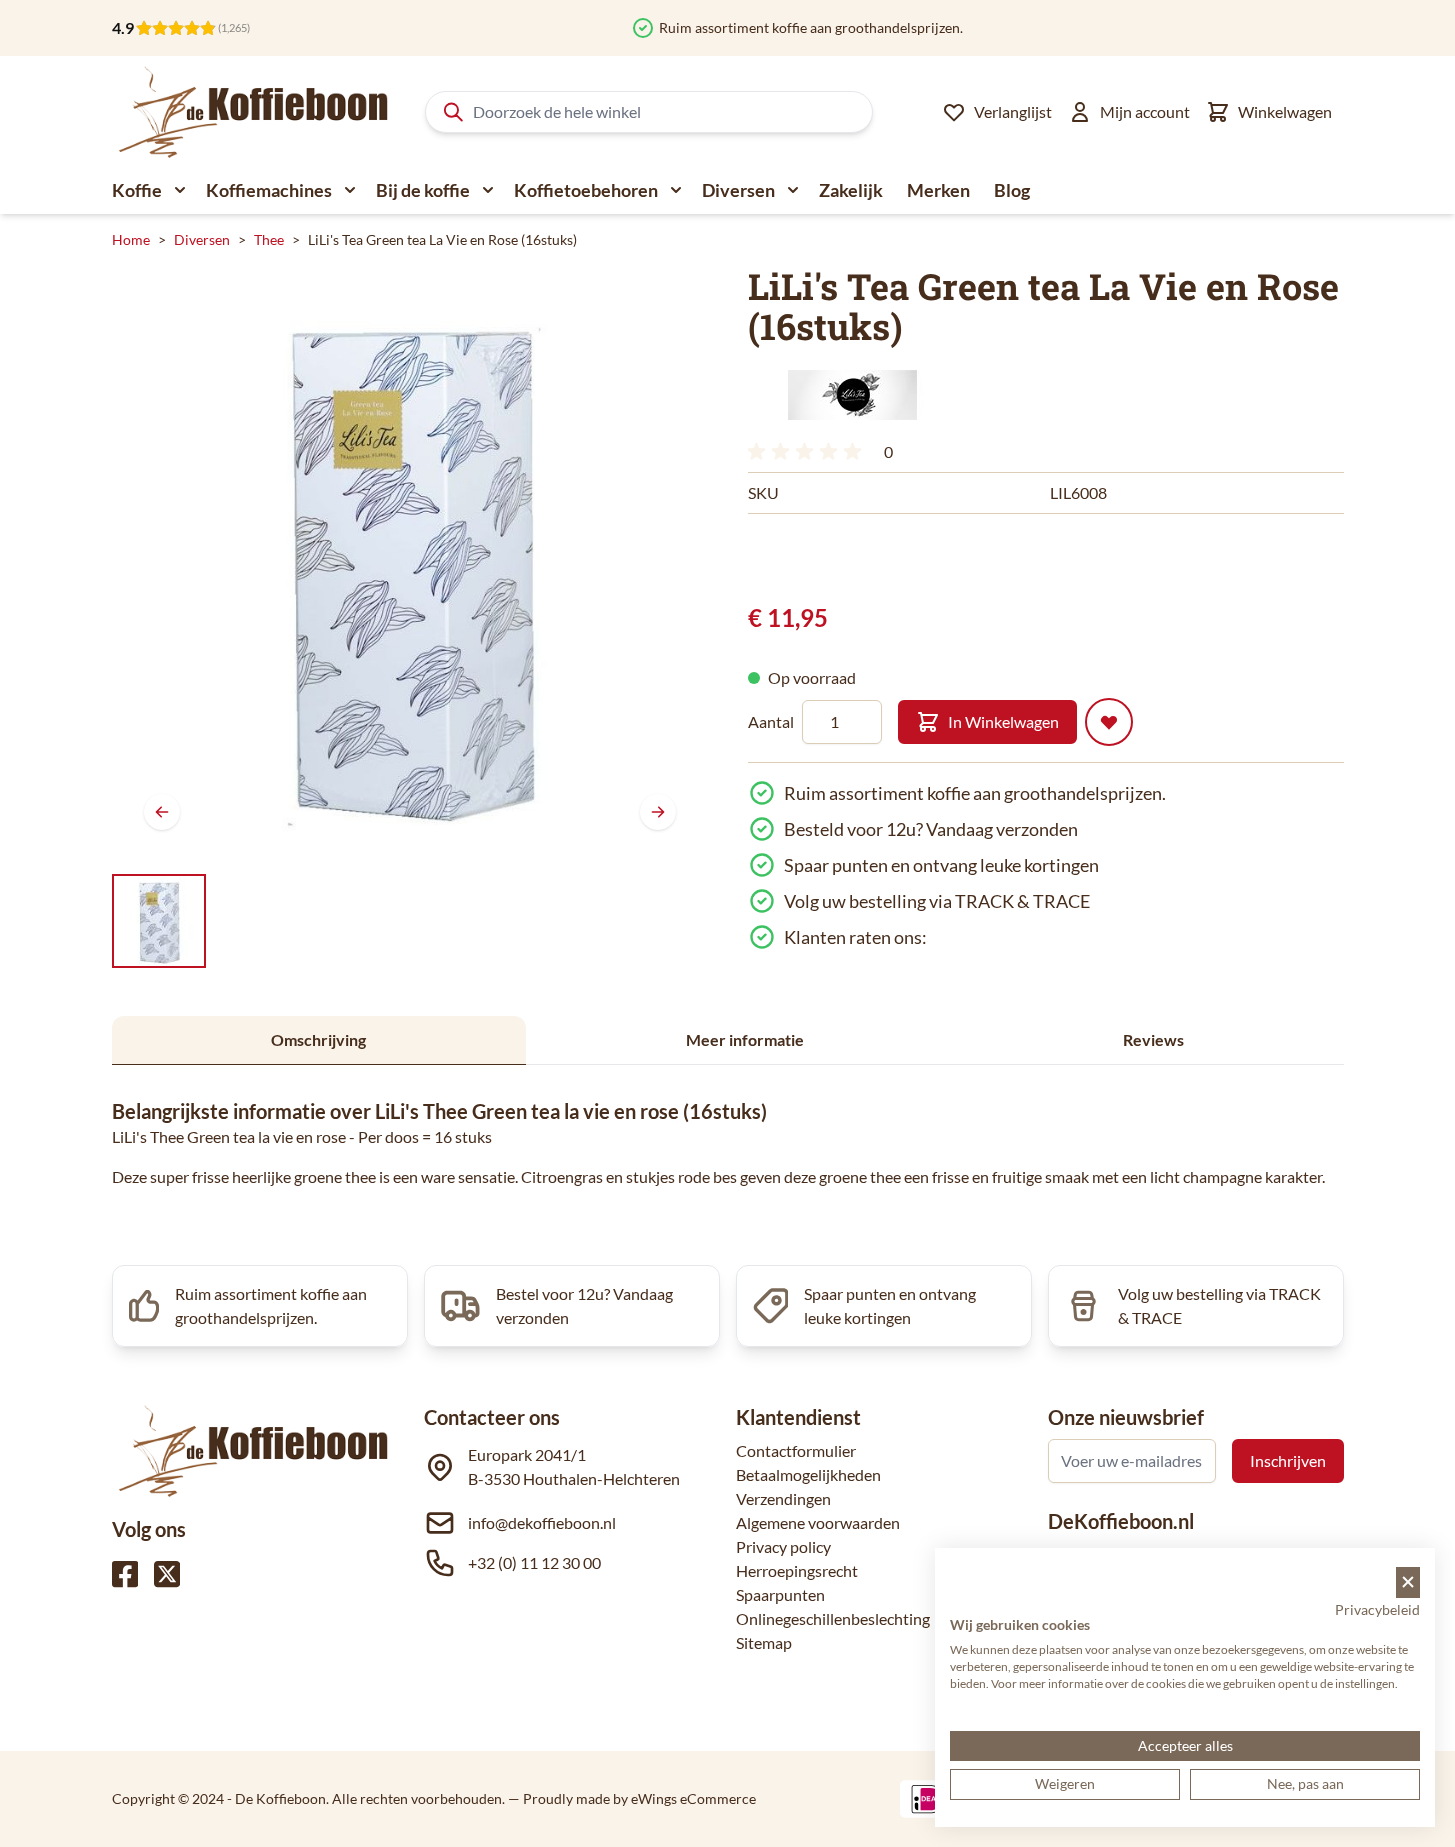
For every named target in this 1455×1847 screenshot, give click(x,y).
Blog (1012, 190)
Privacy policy (783, 1546)
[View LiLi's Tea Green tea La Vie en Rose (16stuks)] (159, 921)
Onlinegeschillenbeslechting (833, 1618)
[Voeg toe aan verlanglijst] (1109, 722)
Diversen (738, 190)
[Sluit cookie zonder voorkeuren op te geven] (1408, 1582)
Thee (269, 239)
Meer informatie (745, 1039)
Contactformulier (796, 1450)
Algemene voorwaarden (818, 1522)
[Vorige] (162, 812)
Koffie (137, 190)
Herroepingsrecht (797, 1570)
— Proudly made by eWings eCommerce (632, 1798)
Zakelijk (851, 190)
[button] (853, 395)
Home (131, 239)
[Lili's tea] (853, 395)
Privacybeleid (1377, 1609)
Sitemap (764, 1642)
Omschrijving (318, 1039)
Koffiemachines (269, 190)
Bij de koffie (423, 190)
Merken (938, 190)
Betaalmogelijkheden (808, 1474)
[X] (167, 1574)
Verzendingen (783, 1498)
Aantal (771, 721)
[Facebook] (125, 1574)
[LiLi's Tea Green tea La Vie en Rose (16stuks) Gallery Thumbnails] (159, 921)
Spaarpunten (780, 1594)
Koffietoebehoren (586, 190)
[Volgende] (658, 812)
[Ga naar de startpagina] (254, 112)
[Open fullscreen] (410, 564)
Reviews (1153, 1039)
